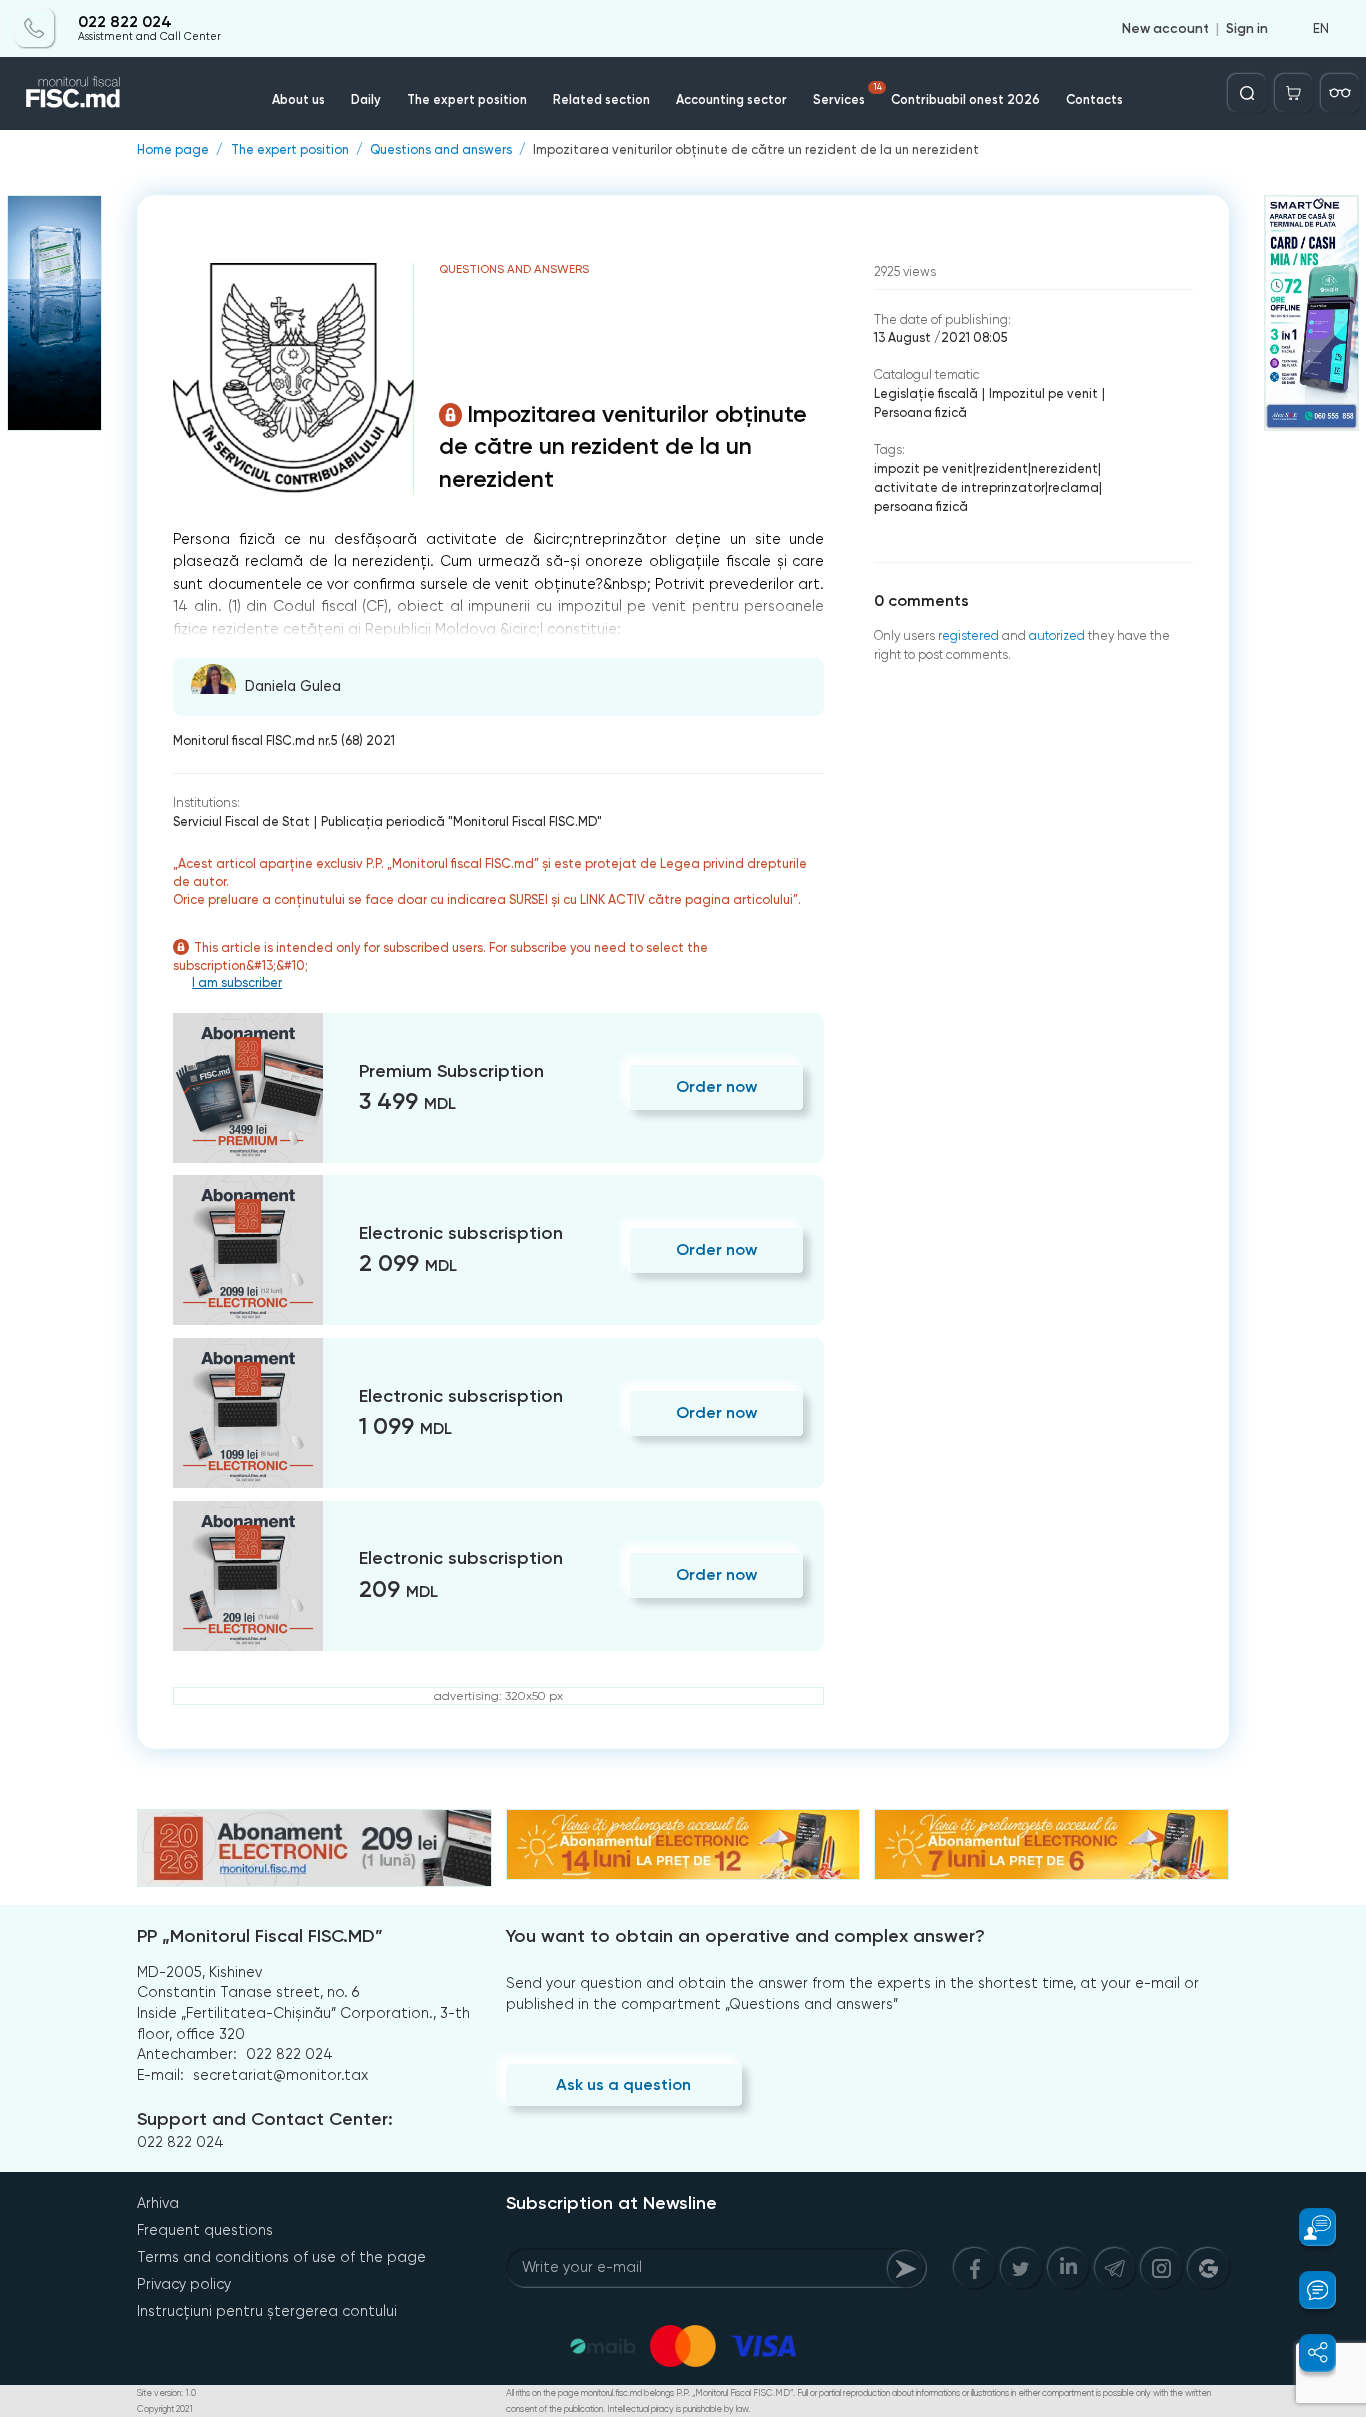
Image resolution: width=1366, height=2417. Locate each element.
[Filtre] (1340, 93)
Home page (173, 150)
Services (847, 94)
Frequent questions (205, 2230)
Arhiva (158, 2203)
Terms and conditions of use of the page (281, 2257)
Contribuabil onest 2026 (965, 99)
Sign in (1247, 28)
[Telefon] (35, 28)
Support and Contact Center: (265, 2119)
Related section (601, 99)
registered (968, 635)
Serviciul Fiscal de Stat (241, 821)
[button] (1307, 2227)
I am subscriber (237, 983)
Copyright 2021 (165, 2409)
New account (1165, 28)
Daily (366, 99)
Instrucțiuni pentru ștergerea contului (267, 2311)
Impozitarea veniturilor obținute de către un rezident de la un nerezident (756, 150)
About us (298, 99)
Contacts (1094, 99)
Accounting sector (731, 99)
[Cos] (1294, 93)
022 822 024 (125, 22)
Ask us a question (623, 2084)
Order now (716, 1086)
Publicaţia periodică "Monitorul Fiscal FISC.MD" (461, 821)
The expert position (467, 99)
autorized (1057, 635)
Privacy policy (184, 2284)
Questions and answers (441, 150)
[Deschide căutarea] (1247, 93)
